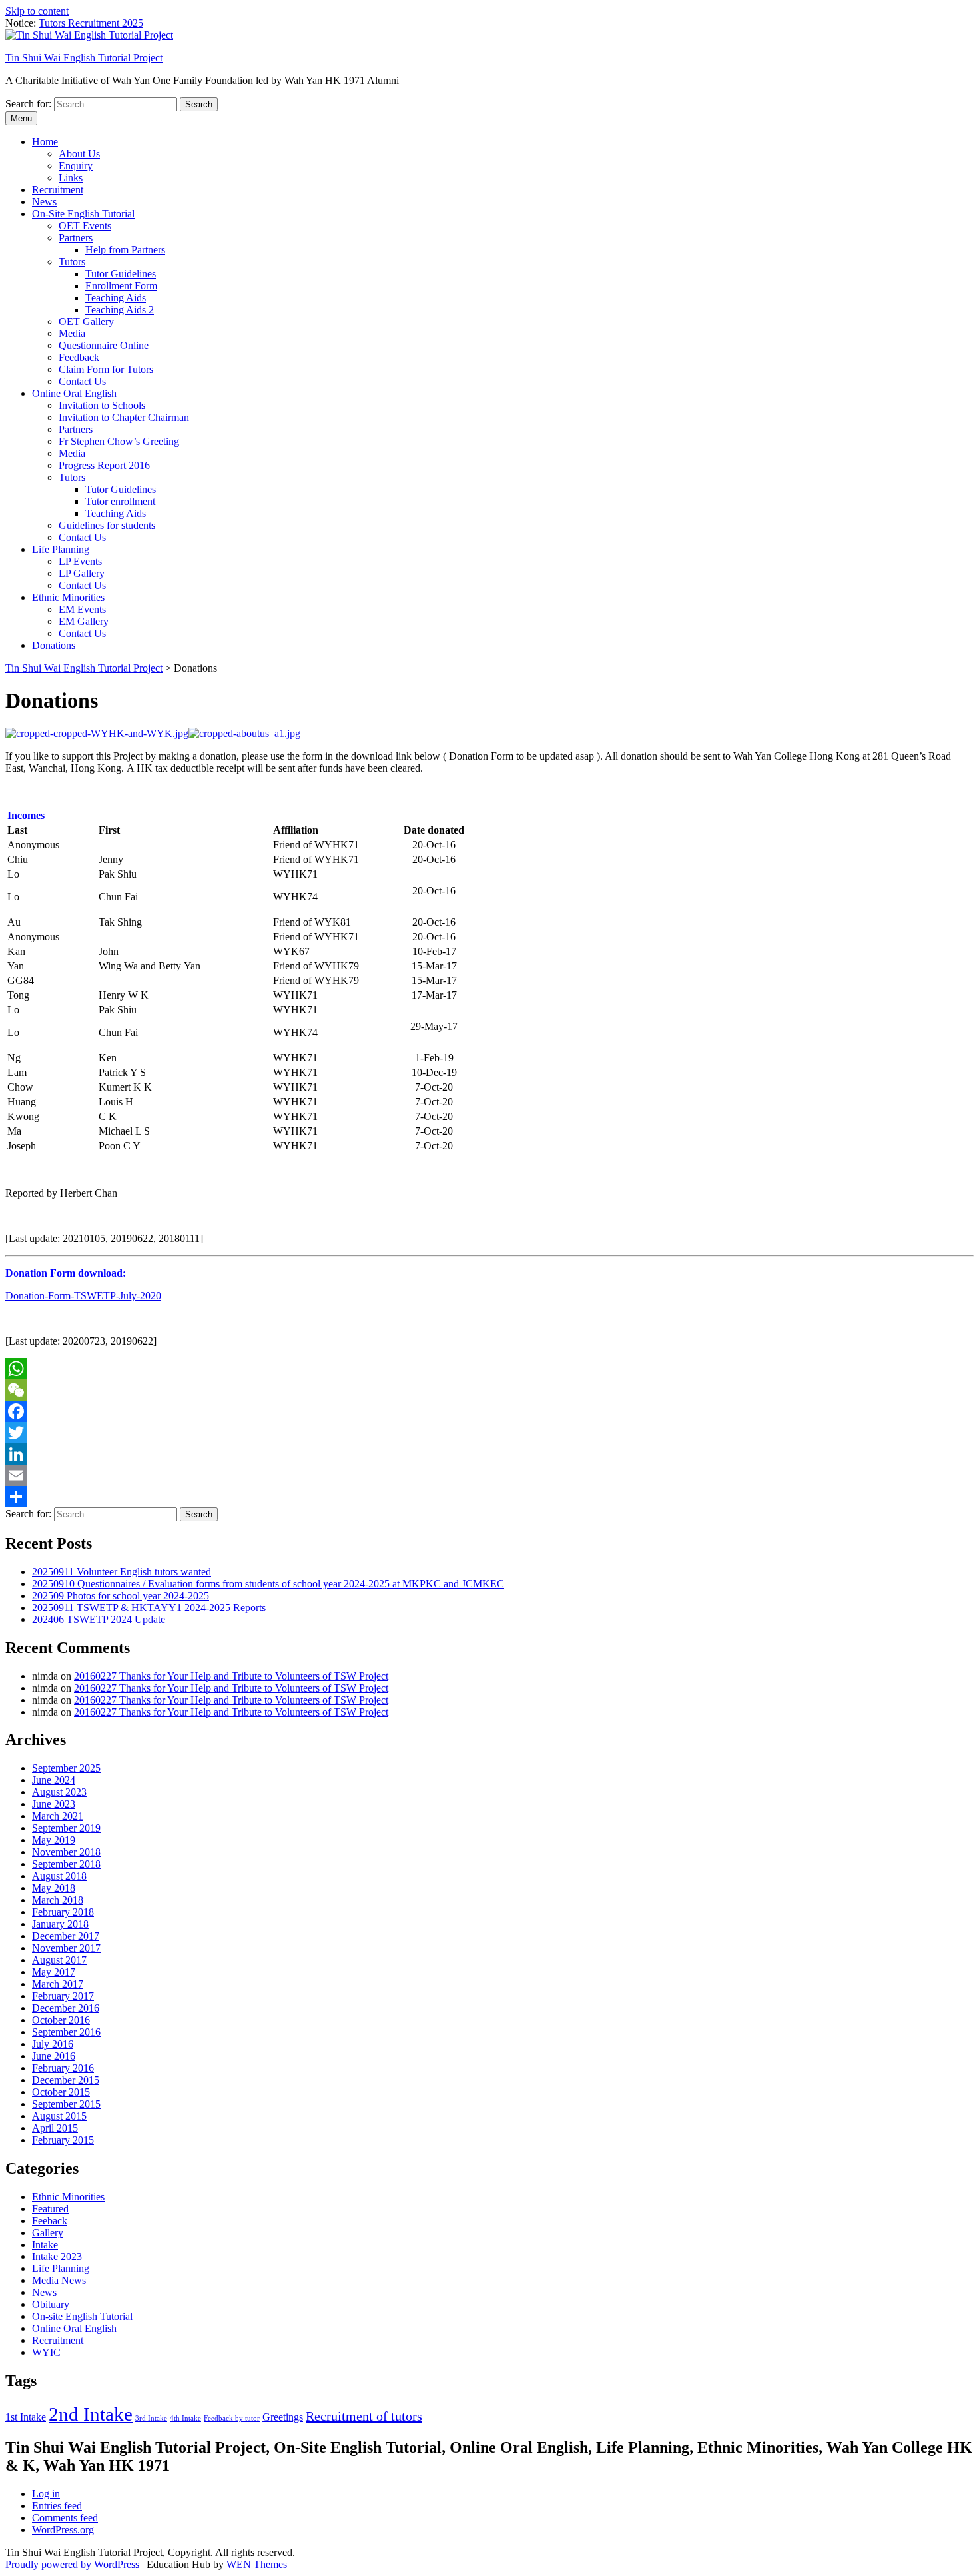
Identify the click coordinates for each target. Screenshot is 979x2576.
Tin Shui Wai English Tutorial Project (84, 58)
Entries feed (57, 2506)
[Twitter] (489, 1433)
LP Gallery (82, 573)
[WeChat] (489, 1390)
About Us (79, 154)
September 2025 (66, 1768)
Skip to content (37, 11)
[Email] (489, 1475)
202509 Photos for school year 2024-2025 (121, 1596)
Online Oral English (74, 393)
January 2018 (60, 1924)
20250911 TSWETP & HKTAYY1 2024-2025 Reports (149, 1608)
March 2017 (58, 1984)
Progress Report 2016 (104, 465)
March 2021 (58, 1816)
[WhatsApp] (489, 1369)
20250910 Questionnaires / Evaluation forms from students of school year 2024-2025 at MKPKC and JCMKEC (268, 1584)
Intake (45, 2245)
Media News (59, 2280)
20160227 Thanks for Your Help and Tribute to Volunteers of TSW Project (231, 1676)
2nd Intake (91, 2414)
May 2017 (54, 1972)
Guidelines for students (107, 525)
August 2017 (59, 1960)
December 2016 (66, 2008)
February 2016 (63, 2068)
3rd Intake (151, 2418)
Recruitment (58, 190)
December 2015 (66, 2080)
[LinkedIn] (489, 1454)
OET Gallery (86, 322)
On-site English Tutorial (82, 2316)
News (44, 202)
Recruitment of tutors (364, 2416)
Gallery (48, 2233)
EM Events (82, 609)
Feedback (79, 357)
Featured (50, 2209)
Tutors (72, 262)
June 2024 (54, 1780)
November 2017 (66, 1948)
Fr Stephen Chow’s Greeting (119, 441)
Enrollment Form (121, 286)
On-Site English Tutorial (83, 214)
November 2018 (66, 1852)
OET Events (85, 226)
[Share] (489, 1497)
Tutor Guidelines (121, 274)
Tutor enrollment (120, 501)
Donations (54, 645)
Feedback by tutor (232, 2418)
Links (71, 178)
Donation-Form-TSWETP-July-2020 (83, 1296)
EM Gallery (84, 621)
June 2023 (54, 1804)
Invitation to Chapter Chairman (124, 417)
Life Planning (61, 549)
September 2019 (66, 1828)
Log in (46, 2494)
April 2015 (55, 2128)
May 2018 (54, 1888)
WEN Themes (257, 2564)
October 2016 (61, 2020)
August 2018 (59, 1876)
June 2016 (54, 2056)
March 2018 (58, 1900)
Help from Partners (125, 250)
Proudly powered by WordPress (72, 2564)
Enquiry (76, 166)
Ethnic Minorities (68, 597)
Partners (76, 238)
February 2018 (63, 1912)
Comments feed (65, 2518)
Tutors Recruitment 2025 (91, 23)
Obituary (51, 2304)
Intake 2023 (57, 2256)
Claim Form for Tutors (106, 369)
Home (45, 142)
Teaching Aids (116, 298)
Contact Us (82, 381)
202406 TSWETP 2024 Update (99, 1619)
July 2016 (53, 2044)
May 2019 (54, 1840)
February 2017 (63, 1996)
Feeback (50, 2221)
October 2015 (61, 2092)
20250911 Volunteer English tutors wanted (122, 1572)
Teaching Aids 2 (120, 310)
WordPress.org (63, 2530)
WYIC (46, 2352)
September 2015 (66, 2104)
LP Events (80, 561)
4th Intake (185, 2418)
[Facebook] (489, 1411)
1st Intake (26, 2417)
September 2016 (66, 2032)
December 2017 (66, 1936)
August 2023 (59, 1792)
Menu (21, 118)
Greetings (283, 2417)
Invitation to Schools (102, 405)
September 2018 (66, 1864)
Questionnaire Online (104, 345)
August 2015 (59, 2116)
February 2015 (63, 2140)
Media (72, 333)
